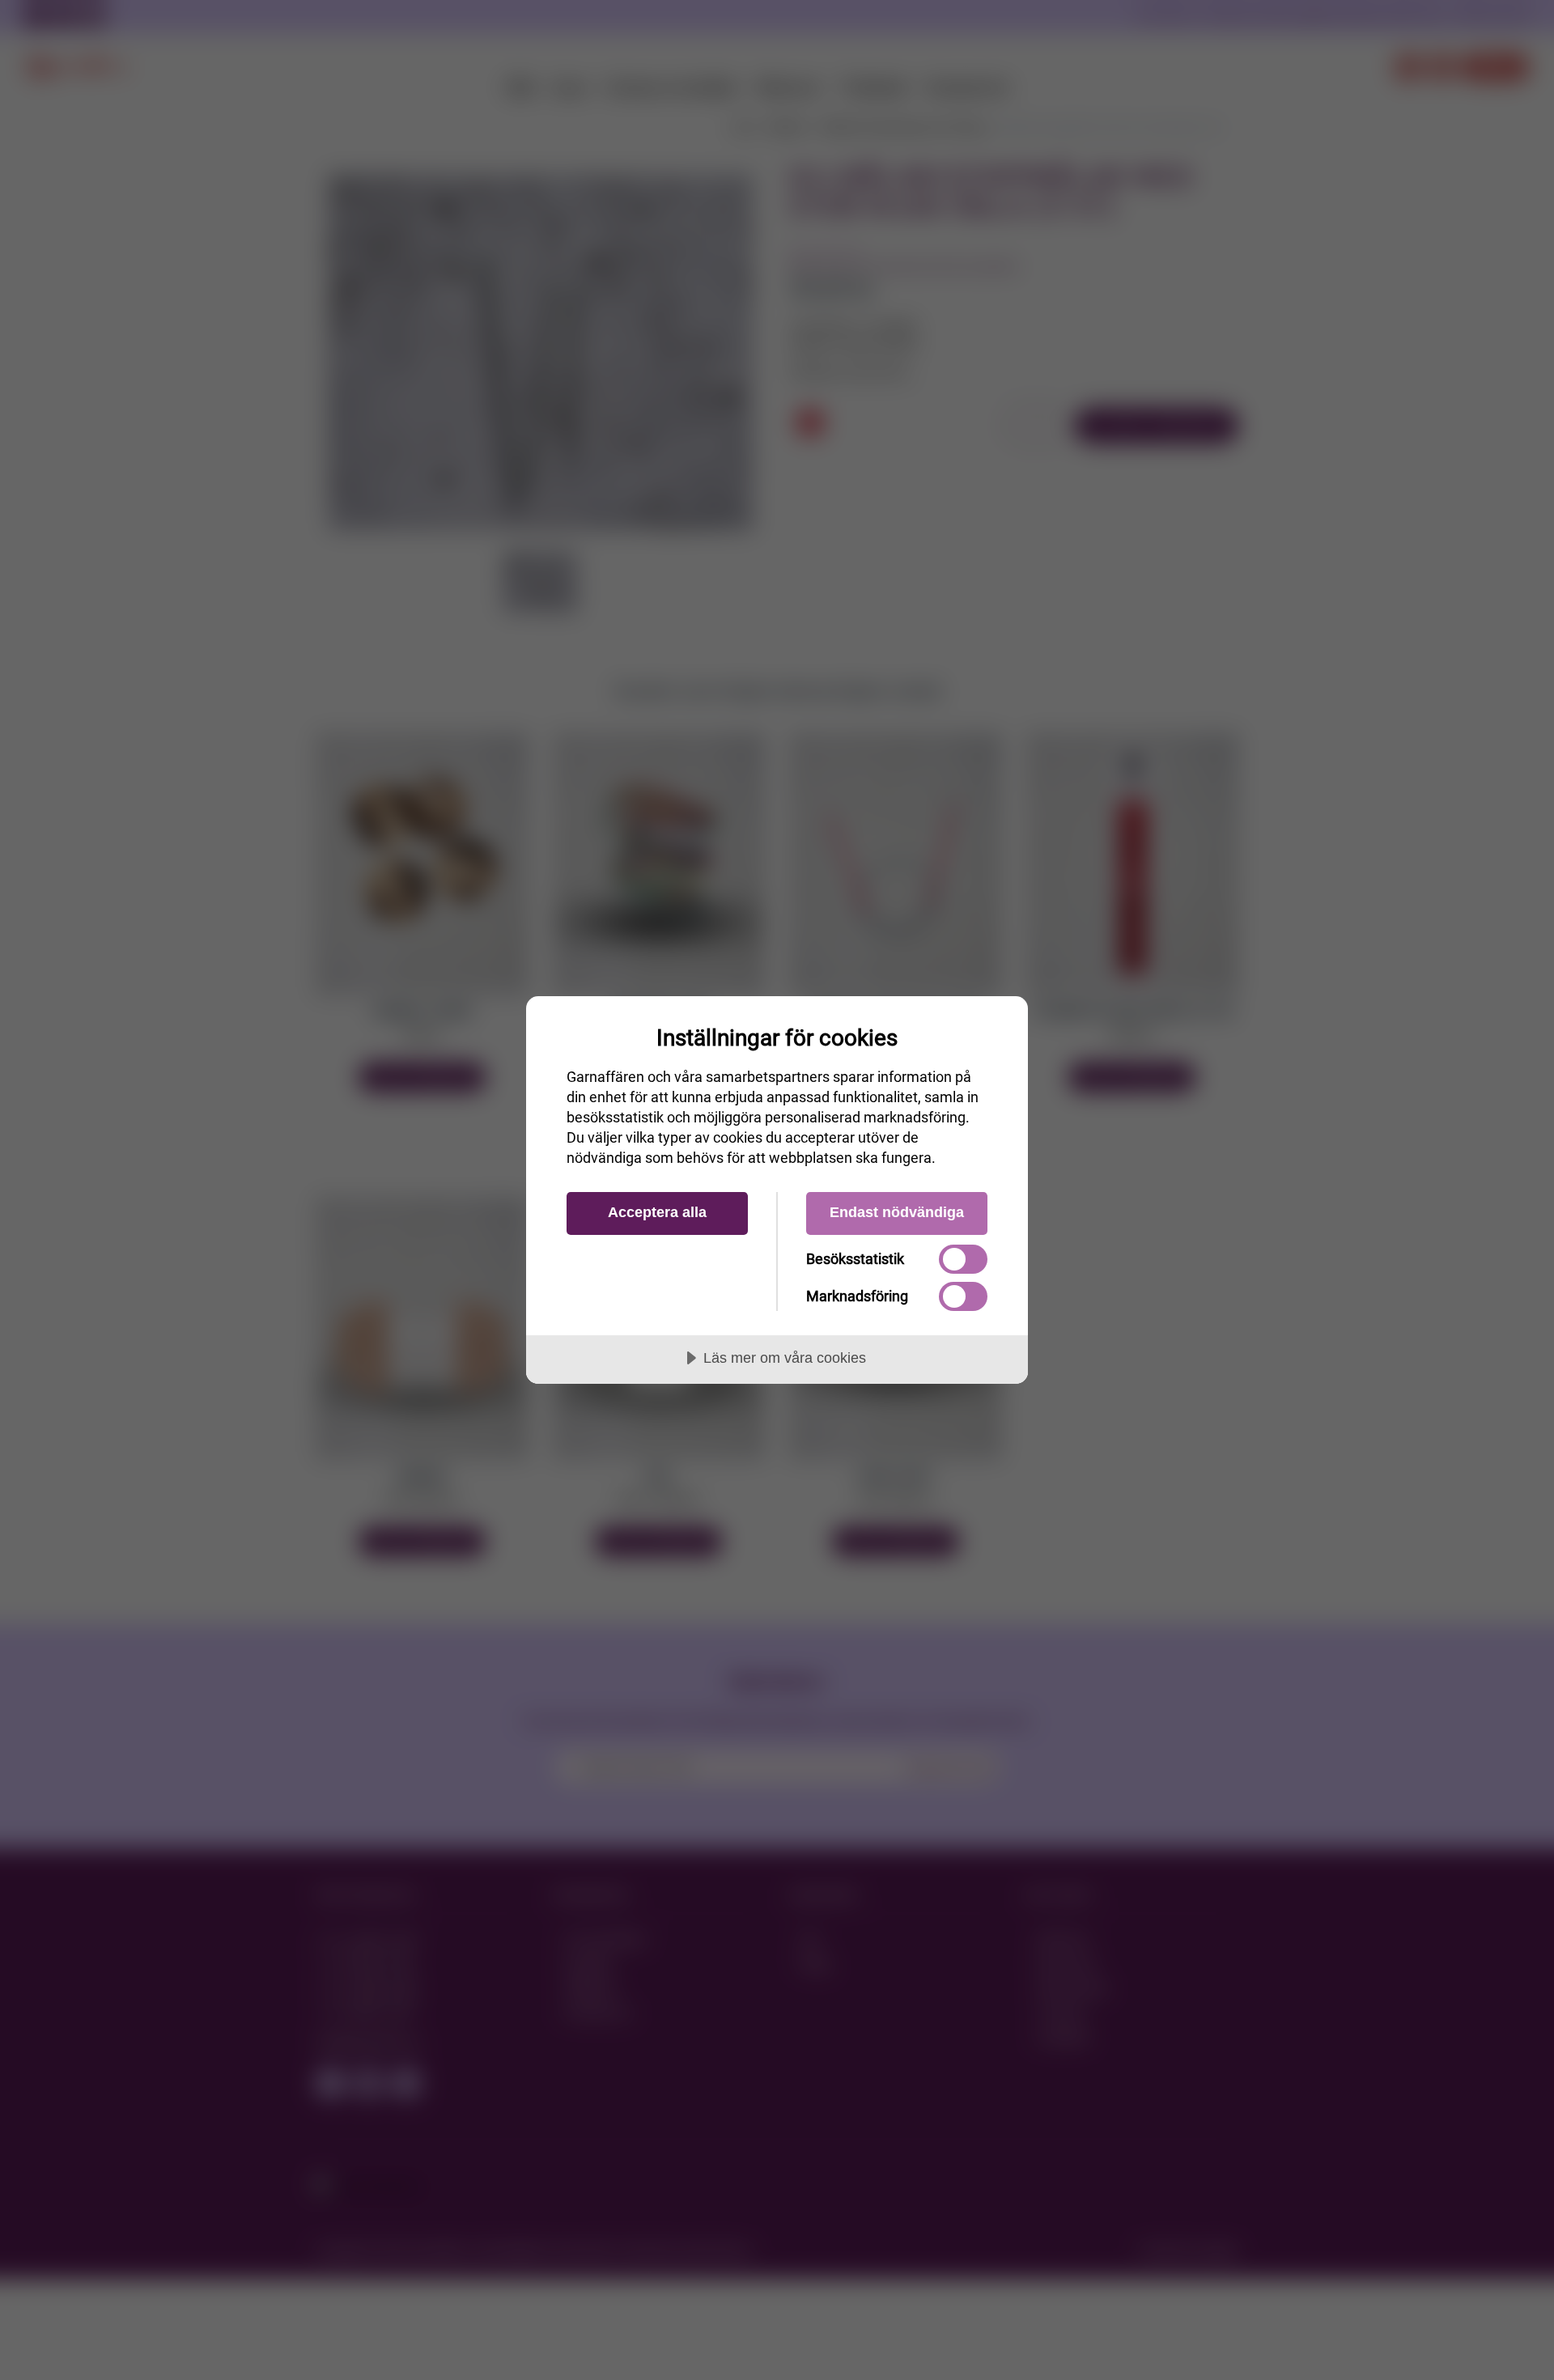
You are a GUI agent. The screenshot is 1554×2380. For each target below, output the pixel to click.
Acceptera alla (657, 1212)
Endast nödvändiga (897, 1212)
